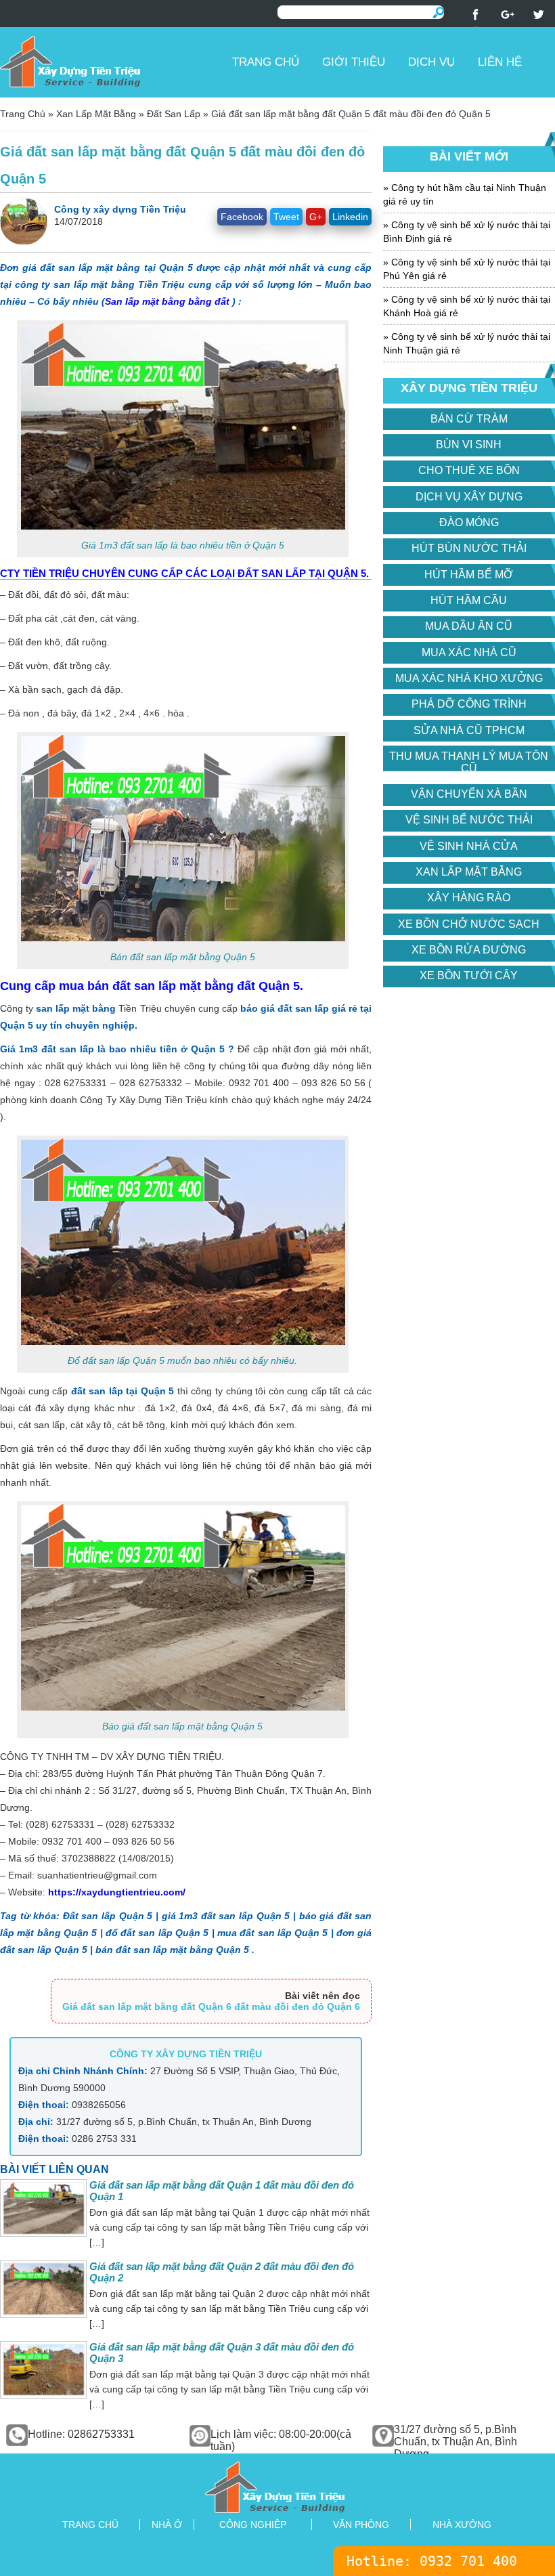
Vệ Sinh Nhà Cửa (469, 846)
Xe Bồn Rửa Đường (469, 950)
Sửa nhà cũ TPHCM (469, 730)
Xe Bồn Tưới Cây (469, 975)
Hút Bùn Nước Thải (469, 548)
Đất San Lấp (174, 114)
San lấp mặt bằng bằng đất (167, 301)
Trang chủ (266, 62)
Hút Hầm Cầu (469, 600)
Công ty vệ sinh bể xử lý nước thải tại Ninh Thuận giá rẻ (467, 343)
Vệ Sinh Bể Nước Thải (469, 820)
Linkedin (350, 217)
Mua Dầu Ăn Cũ (469, 626)
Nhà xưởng (462, 2525)
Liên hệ (500, 62)
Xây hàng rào (469, 898)
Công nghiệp (253, 2525)
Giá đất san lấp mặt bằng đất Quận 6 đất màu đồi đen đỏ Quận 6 (211, 2006)
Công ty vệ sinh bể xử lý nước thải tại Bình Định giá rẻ (467, 232)
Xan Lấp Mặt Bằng (96, 114)
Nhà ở (167, 2525)
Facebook (242, 217)
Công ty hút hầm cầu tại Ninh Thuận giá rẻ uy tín (465, 194)
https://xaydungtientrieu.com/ (117, 1892)
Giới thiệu (354, 62)
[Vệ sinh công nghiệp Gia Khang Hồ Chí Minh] (277, 2486)
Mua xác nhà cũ (469, 652)
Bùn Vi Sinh (469, 445)
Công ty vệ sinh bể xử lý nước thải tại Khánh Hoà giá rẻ (467, 306)
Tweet (286, 217)
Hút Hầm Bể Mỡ (469, 575)
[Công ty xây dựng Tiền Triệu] (111, 61)
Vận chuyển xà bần (469, 794)
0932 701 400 (468, 2561)
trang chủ (90, 2525)
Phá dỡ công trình (469, 704)
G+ (316, 217)
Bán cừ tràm (469, 419)
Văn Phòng (361, 2525)
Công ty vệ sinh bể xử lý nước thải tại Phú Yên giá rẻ (467, 269)
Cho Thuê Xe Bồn (469, 470)
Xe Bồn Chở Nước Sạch (469, 924)
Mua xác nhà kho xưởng (469, 678)
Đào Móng (469, 522)
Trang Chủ (23, 114)
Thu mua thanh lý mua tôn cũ (469, 762)
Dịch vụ (431, 62)
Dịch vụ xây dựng (469, 497)
